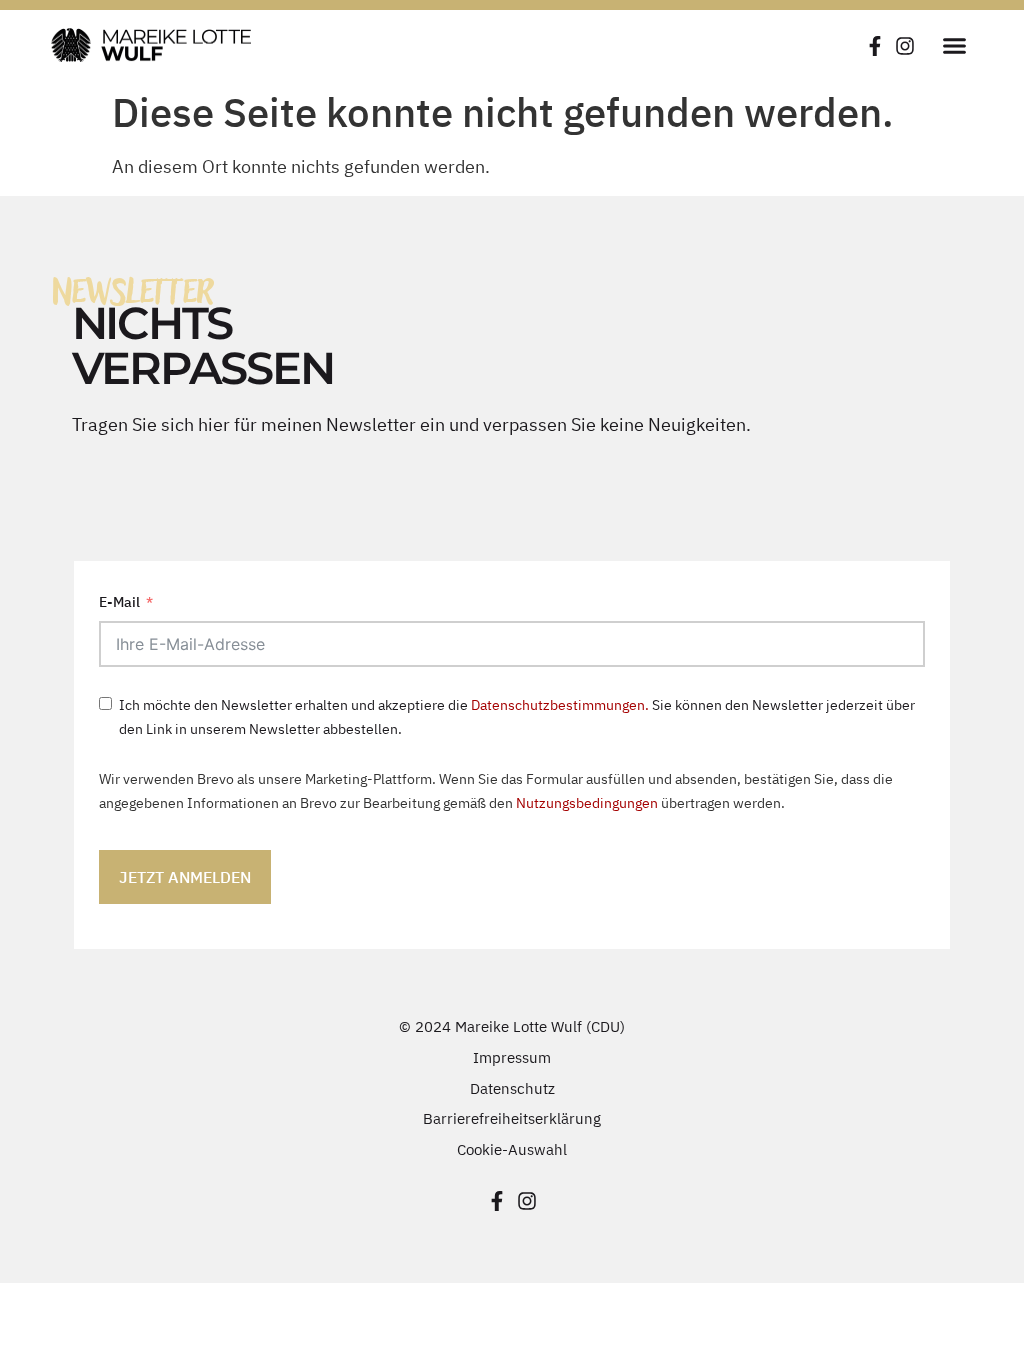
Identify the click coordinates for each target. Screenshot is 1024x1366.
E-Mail (119, 601)
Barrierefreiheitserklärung (512, 1118)
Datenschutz (512, 1088)
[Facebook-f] (875, 46)
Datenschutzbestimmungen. (560, 704)
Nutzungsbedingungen (587, 802)
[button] (954, 45)
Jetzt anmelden (185, 877)
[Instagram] (905, 46)
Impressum (512, 1057)
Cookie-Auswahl (512, 1149)
